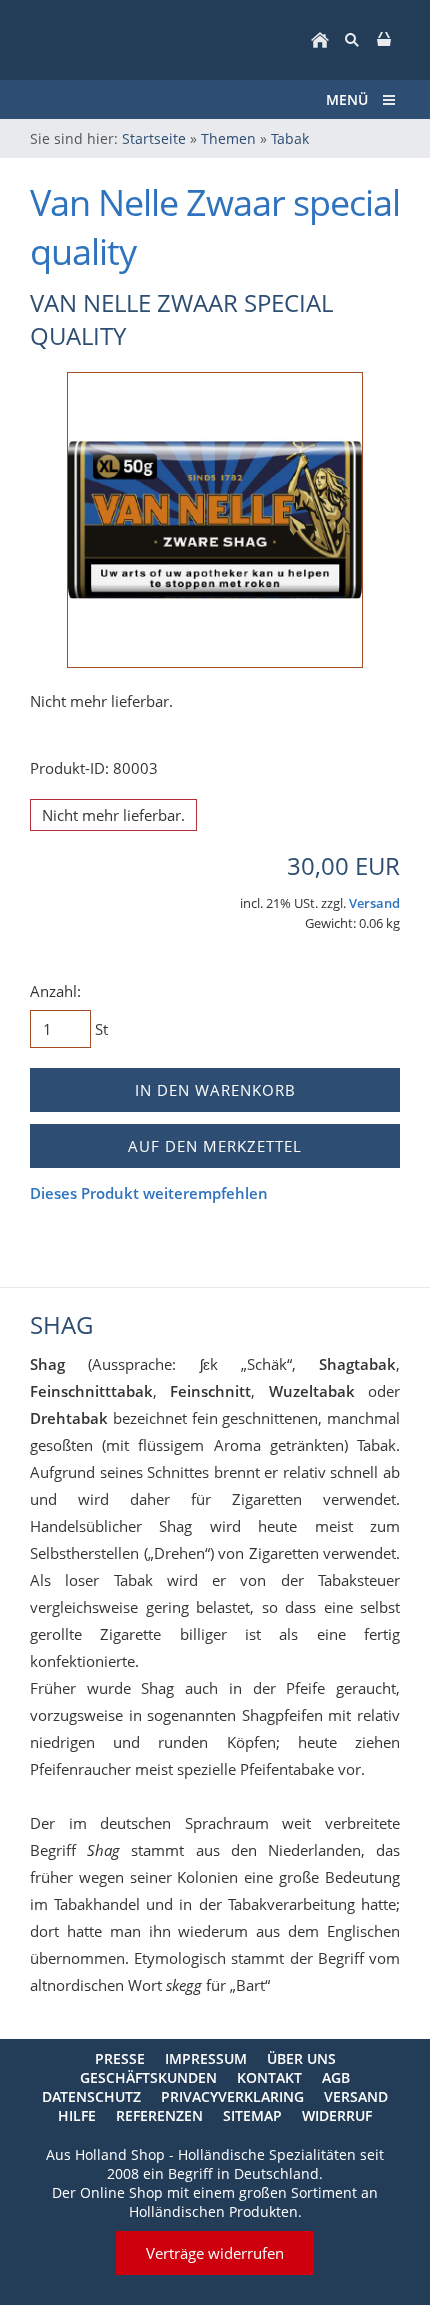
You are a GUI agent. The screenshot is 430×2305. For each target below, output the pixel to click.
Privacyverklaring (232, 2096)
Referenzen (159, 2115)
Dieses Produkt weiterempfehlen (149, 1193)
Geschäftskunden (148, 2077)
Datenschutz (91, 2096)
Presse (120, 2058)
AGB (336, 2077)
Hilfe (77, 2115)
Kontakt (269, 2077)
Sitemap (252, 2115)
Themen (228, 138)
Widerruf (337, 2115)
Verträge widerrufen (215, 2253)
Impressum (206, 2058)
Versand (374, 903)
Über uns (301, 2058)
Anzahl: (55, 991)
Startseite (154, 138)
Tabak (290, 138)
